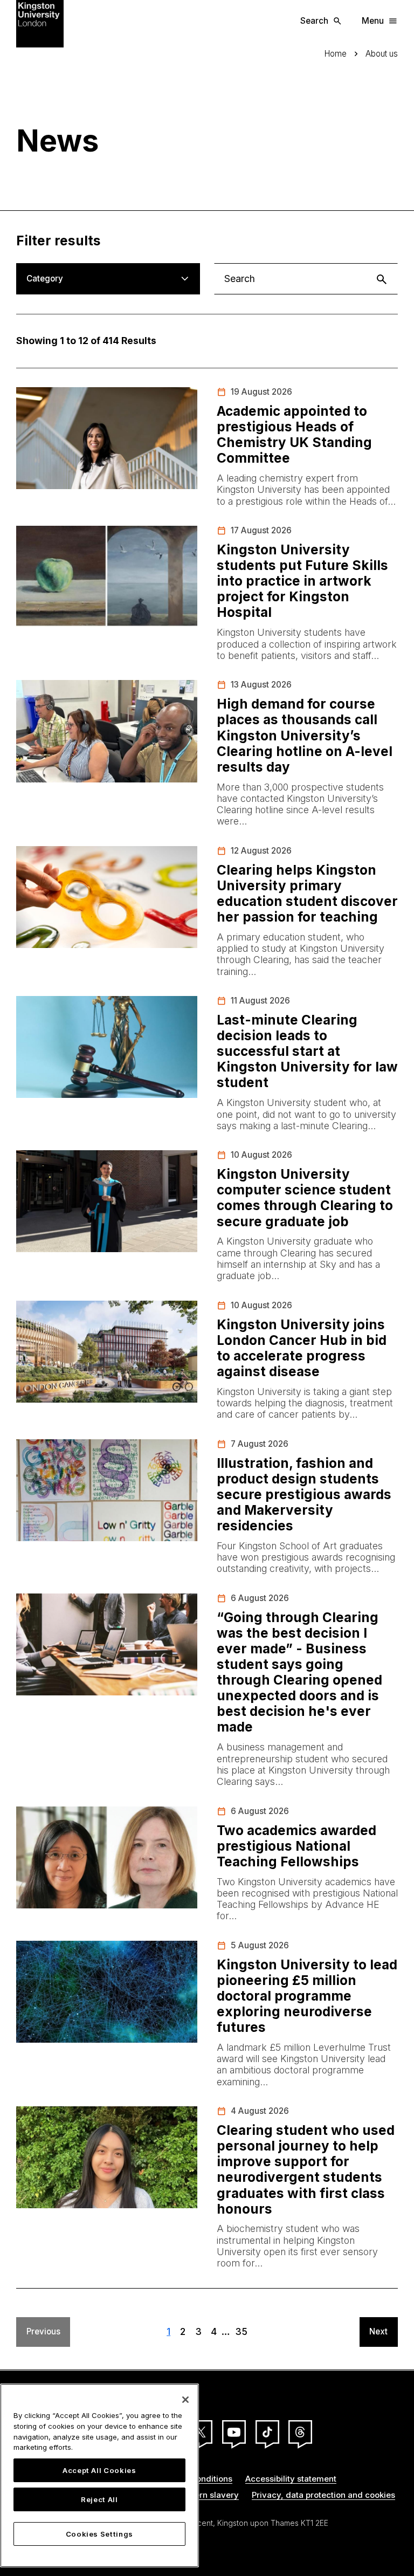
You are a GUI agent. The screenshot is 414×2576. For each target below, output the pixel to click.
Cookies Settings (100, 2534)
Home (336, 54)
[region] (99, 2475)
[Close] (185, 2400)
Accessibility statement (291, 2479)
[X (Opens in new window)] (201, 2432)
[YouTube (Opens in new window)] (234, 2432)
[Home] (40, 23)
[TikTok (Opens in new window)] (267, 2432)
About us (382, 54)
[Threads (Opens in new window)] (300, 2432)
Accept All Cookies (99, 2470)
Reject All (99, 2499)
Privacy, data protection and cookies (323, 2495)
